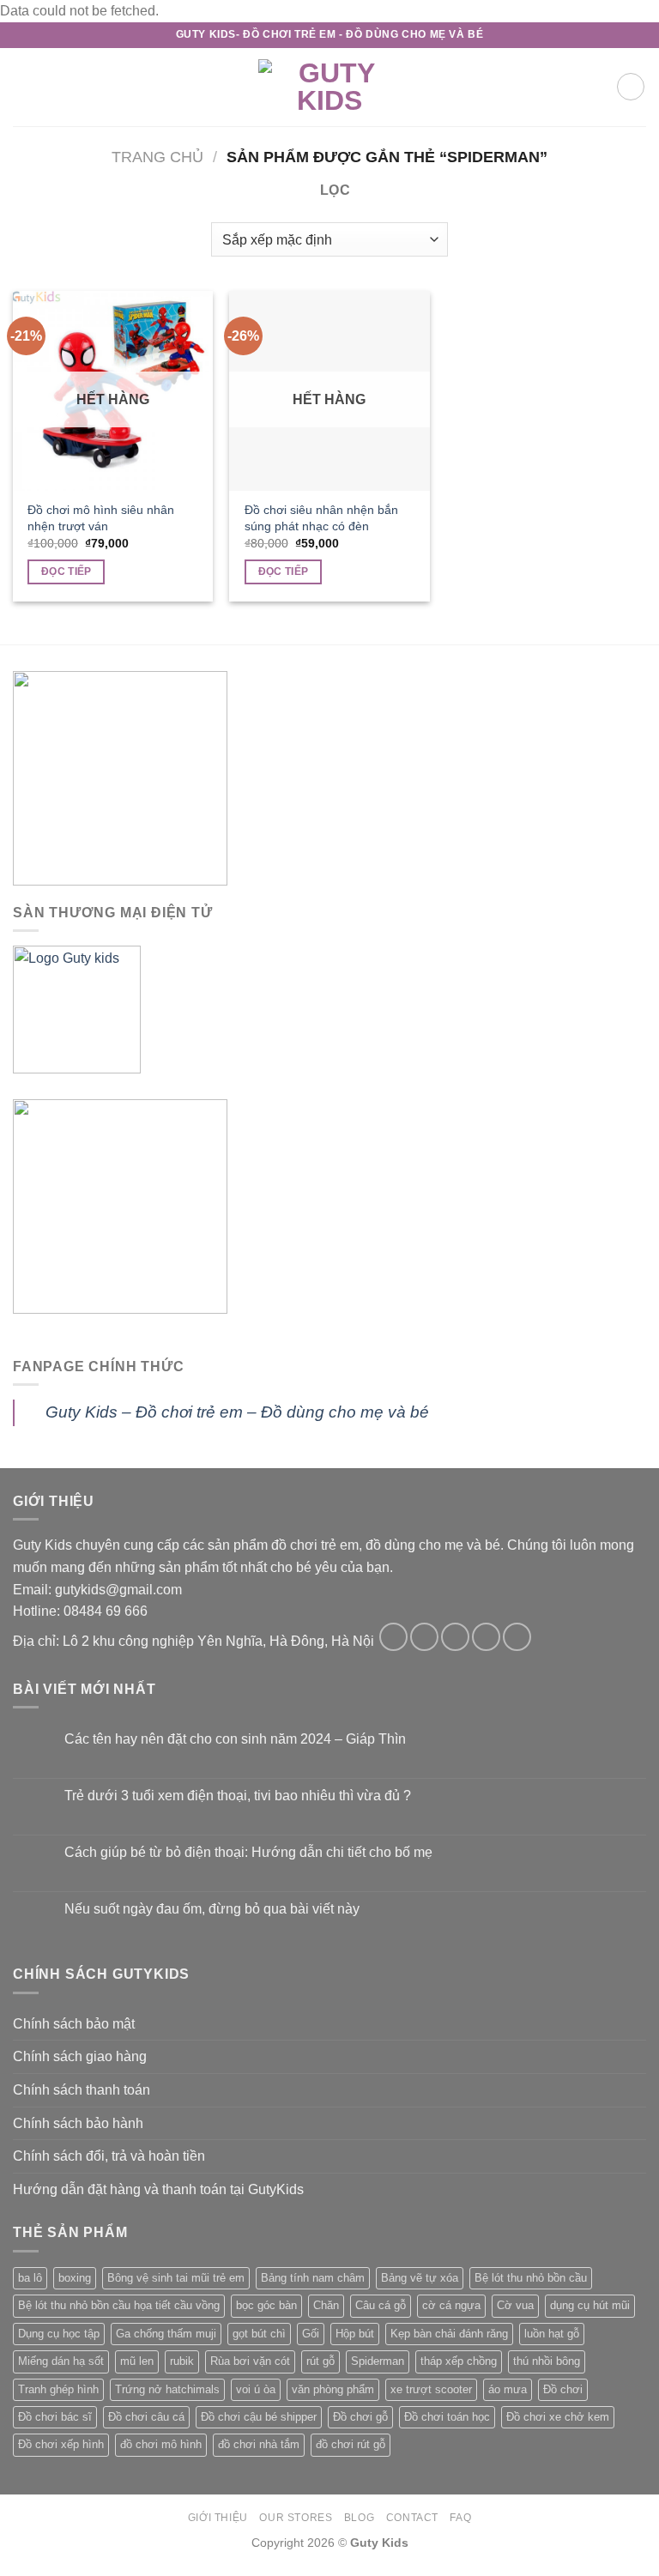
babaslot (3, 2574)
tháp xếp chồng (459, 2361)
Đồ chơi (563, 2389)
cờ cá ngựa (451, 2305)
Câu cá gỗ (381, 2305)
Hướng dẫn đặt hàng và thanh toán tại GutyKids (158, 2189)
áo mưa (508, 2389)
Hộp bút (355, 2334)
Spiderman (378, 2361)
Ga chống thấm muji (166, 2334)
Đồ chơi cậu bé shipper (259, 2417)
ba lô (30, 2278)
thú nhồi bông (547, 2361)
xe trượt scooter (431, 2389)
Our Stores (296, 2518)
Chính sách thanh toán (82, 2090)
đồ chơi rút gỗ (351, 2444)
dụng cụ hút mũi (590, 2305)
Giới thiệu (218, 2518)
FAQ (460, 2518)
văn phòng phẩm (333, 2389)
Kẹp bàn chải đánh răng (449, 2334)
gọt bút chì (259, 2334)
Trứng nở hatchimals (167, 2389)
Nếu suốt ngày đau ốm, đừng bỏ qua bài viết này (212, 1909)
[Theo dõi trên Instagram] (424, 1637)
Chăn (326, 2305)
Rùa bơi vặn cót (250, 2361)
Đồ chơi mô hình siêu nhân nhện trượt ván (101, 518)
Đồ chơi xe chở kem (558, 2417)
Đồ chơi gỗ (360, 2417)
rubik (182, 2361)
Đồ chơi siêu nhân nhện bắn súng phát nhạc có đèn (321, 518)
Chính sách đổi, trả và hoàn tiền (109, 2156)
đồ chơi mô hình (161, 2444)
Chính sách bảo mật (74, 2024)
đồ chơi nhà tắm (259, 2444)
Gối (311, 2334)
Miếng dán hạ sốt (61, 2361)
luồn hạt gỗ (552, 2334)
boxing (75, 2278)
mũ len (137, 2361)
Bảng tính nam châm (313, 2278)
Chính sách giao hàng (80, 2056)
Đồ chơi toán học (447, 2417)
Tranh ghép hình (58, 2389)
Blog (359, 2518)
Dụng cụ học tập (59, 2334)
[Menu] (23, 87)
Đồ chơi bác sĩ (55, 2417)
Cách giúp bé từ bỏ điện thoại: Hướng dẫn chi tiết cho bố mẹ (248, 1852)
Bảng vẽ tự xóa (420, 2278)
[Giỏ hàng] (631, 87)
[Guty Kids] (329, 87)
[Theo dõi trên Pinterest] (517, 1637)
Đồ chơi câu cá (146, 2417)
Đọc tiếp (67, 571)
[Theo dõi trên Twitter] (455, 1637)
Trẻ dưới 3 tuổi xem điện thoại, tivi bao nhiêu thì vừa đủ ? (238, 1796)
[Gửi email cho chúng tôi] (486, 1637)
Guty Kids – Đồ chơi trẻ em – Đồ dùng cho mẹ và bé (237, 1412)
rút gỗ (320, 2361)
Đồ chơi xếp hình (61, 2444)
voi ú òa (256, 2389)
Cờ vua (515, 2305)
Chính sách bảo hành (78, 2123)
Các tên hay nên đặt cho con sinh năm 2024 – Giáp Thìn (235, 1739)
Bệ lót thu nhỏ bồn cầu (531, 2278)
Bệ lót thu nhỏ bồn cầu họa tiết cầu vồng (119, 2305)
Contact (412, 2518)
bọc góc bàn (266, 2305)
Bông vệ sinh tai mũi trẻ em (176, 2278)
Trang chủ (157, 157)
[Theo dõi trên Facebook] (393, 1637)
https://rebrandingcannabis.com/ (9, 2574)
